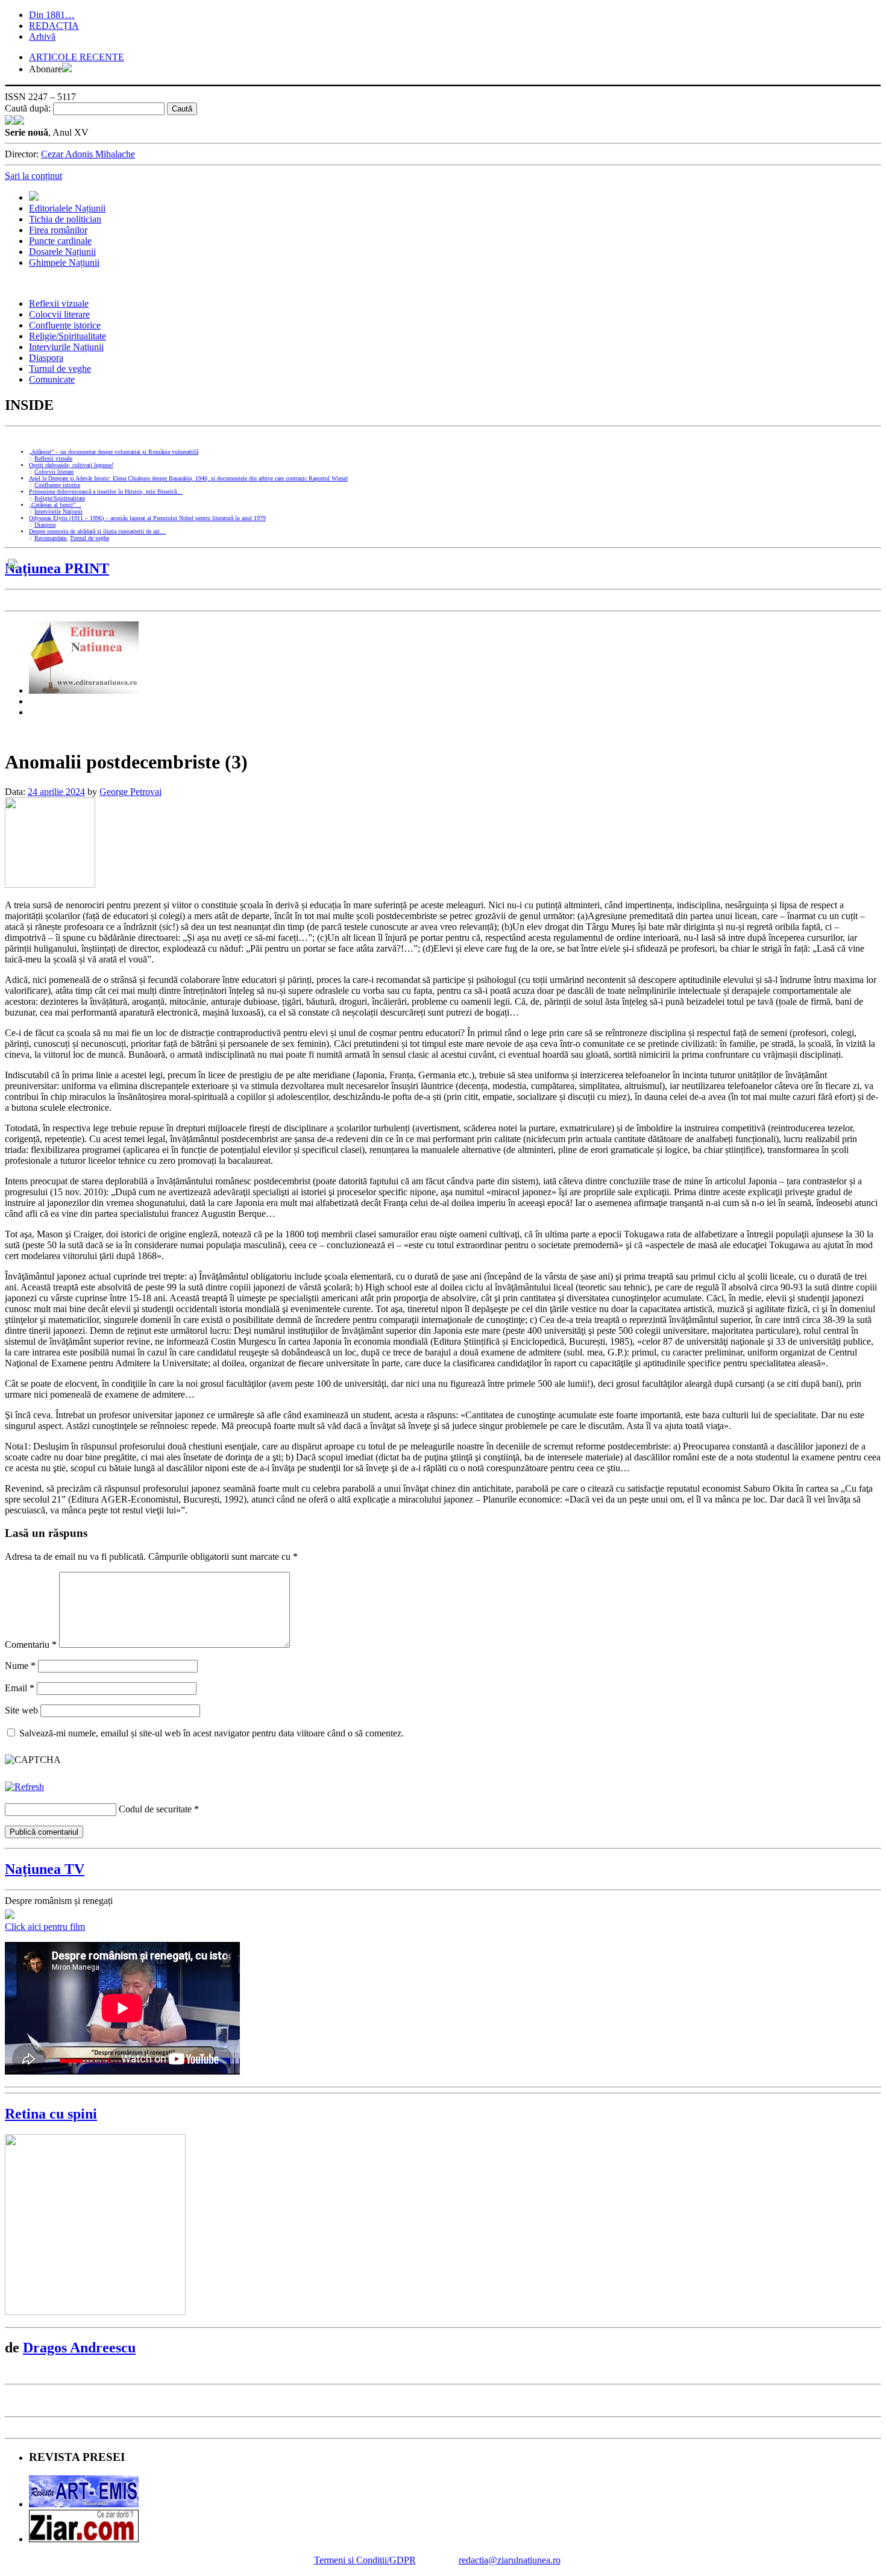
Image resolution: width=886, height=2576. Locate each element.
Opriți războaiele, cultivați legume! (71, 465)
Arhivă (42, 36)
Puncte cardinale (60, 241)
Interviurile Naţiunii (66, 347)
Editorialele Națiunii (67, 208)
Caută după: (28, 108)
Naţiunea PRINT (57, 568)
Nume (20, 1666)
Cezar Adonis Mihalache (88, 154)
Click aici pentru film (45, 1927)
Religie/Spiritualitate (68, 336)
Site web (21, 1710)
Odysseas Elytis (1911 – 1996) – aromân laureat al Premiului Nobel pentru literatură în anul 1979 (147, 518)
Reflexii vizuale (59, 303)
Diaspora (46, 358)
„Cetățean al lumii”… (55, 505)
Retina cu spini (51, 2114)
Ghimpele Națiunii (64, 262)
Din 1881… (52, 15)
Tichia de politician (65, 219)
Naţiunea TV (45, 1869)
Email (20, 1688)
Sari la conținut (33, 176)
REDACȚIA (54, 26)
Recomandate (50, 538)
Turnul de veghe (60, 369)
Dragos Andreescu (79, 2348)
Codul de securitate (155, 1809)
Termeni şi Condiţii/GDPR (365, 2560)
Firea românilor (58, 230)
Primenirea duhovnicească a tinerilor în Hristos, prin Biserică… (106, 492)
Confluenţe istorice (65, 325)
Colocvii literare (59, 314)
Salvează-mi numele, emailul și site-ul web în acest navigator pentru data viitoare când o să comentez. (212, 1733)
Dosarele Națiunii (62, 252)
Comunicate (52, 379)
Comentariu (31, 1645)
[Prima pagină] (34, 197)
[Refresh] (24, 1787)
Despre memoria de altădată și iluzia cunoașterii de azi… (97, 531)
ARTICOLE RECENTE (77, 57)
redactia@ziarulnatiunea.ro (510, 2560)
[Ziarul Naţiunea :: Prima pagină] (14, 121)
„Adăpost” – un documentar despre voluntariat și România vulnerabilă (114, 452)
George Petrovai (130, 792)
